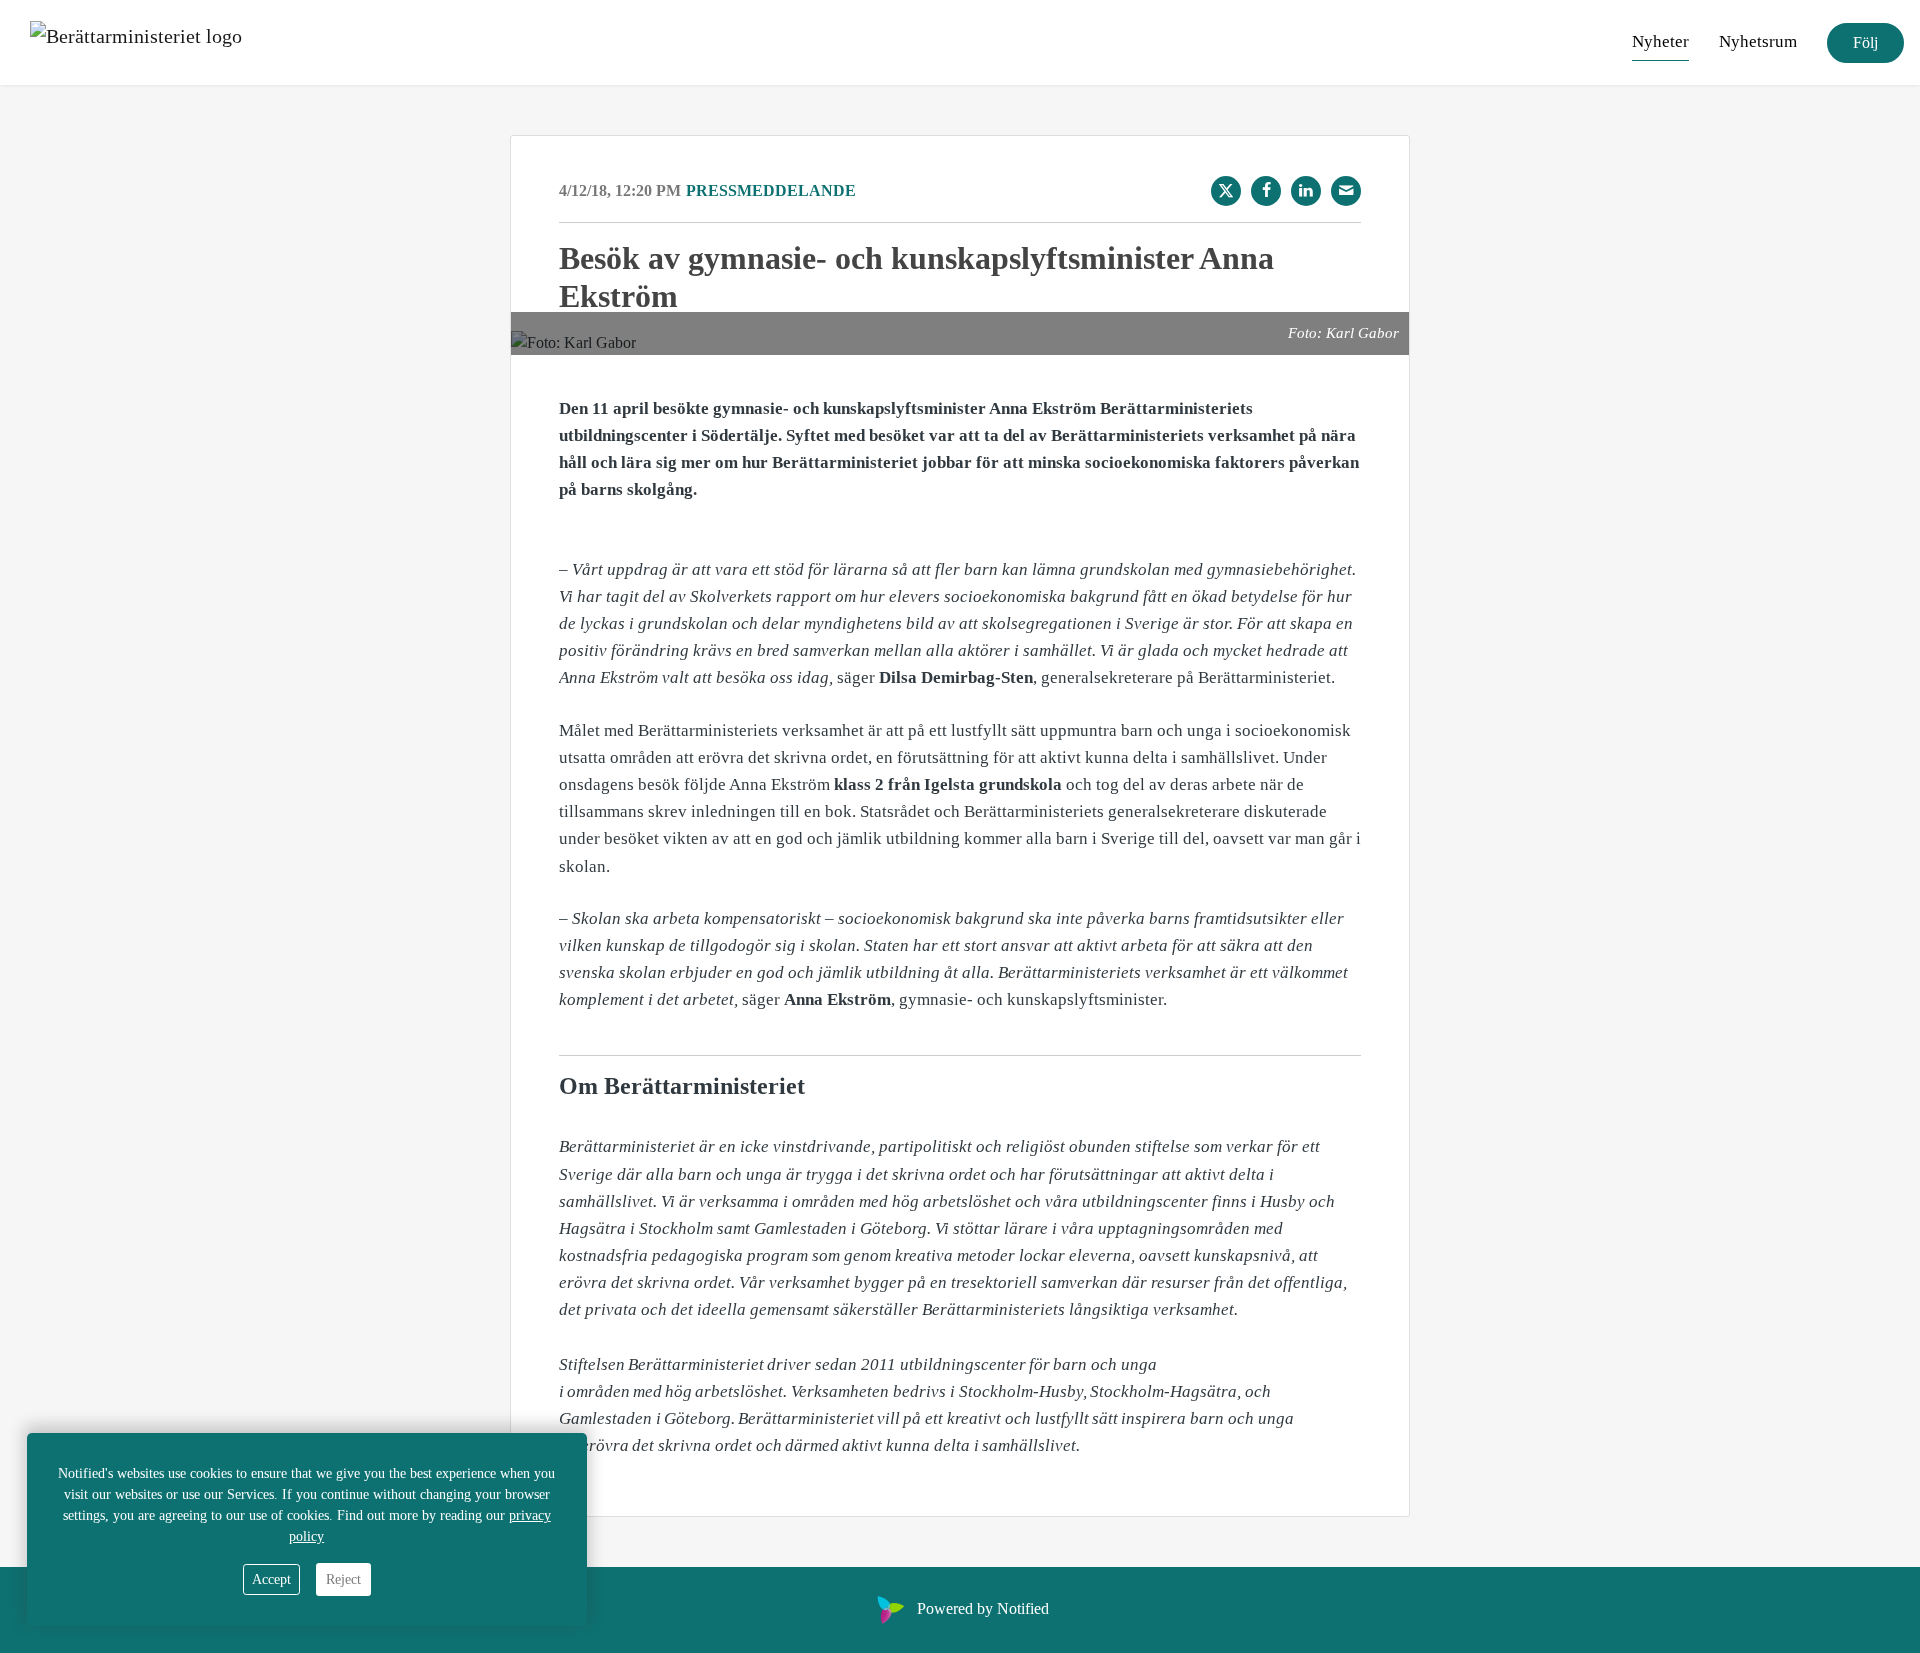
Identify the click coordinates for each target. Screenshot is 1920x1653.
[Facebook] (1266, 191)
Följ (1865, 42)
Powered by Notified (983, 1608)
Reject (343, 1579)
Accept (271, 1579)
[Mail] (1346, 191)
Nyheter (1660, 41)
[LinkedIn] (1306, 191)
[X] (1226, 191)
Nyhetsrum (1758, 41)
